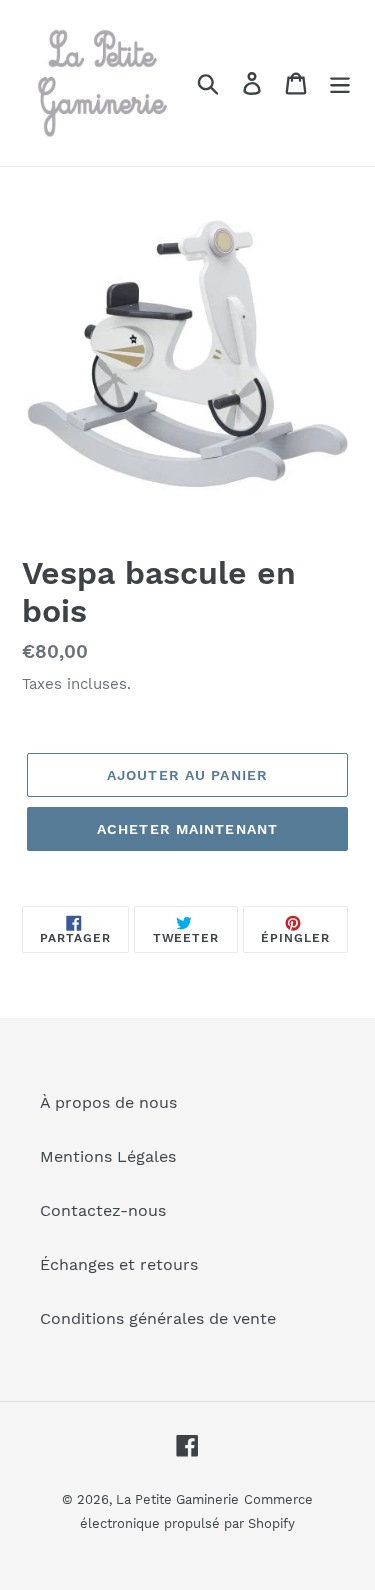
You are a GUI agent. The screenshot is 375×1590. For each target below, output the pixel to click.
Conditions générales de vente (158, 1318)
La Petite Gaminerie (177, 1499)
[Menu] (340, 83)
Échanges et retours (119, 1264)
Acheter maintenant (187, 829)
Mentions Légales (108, 1156)
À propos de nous (108, 1102)
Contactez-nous (103, 1210)
